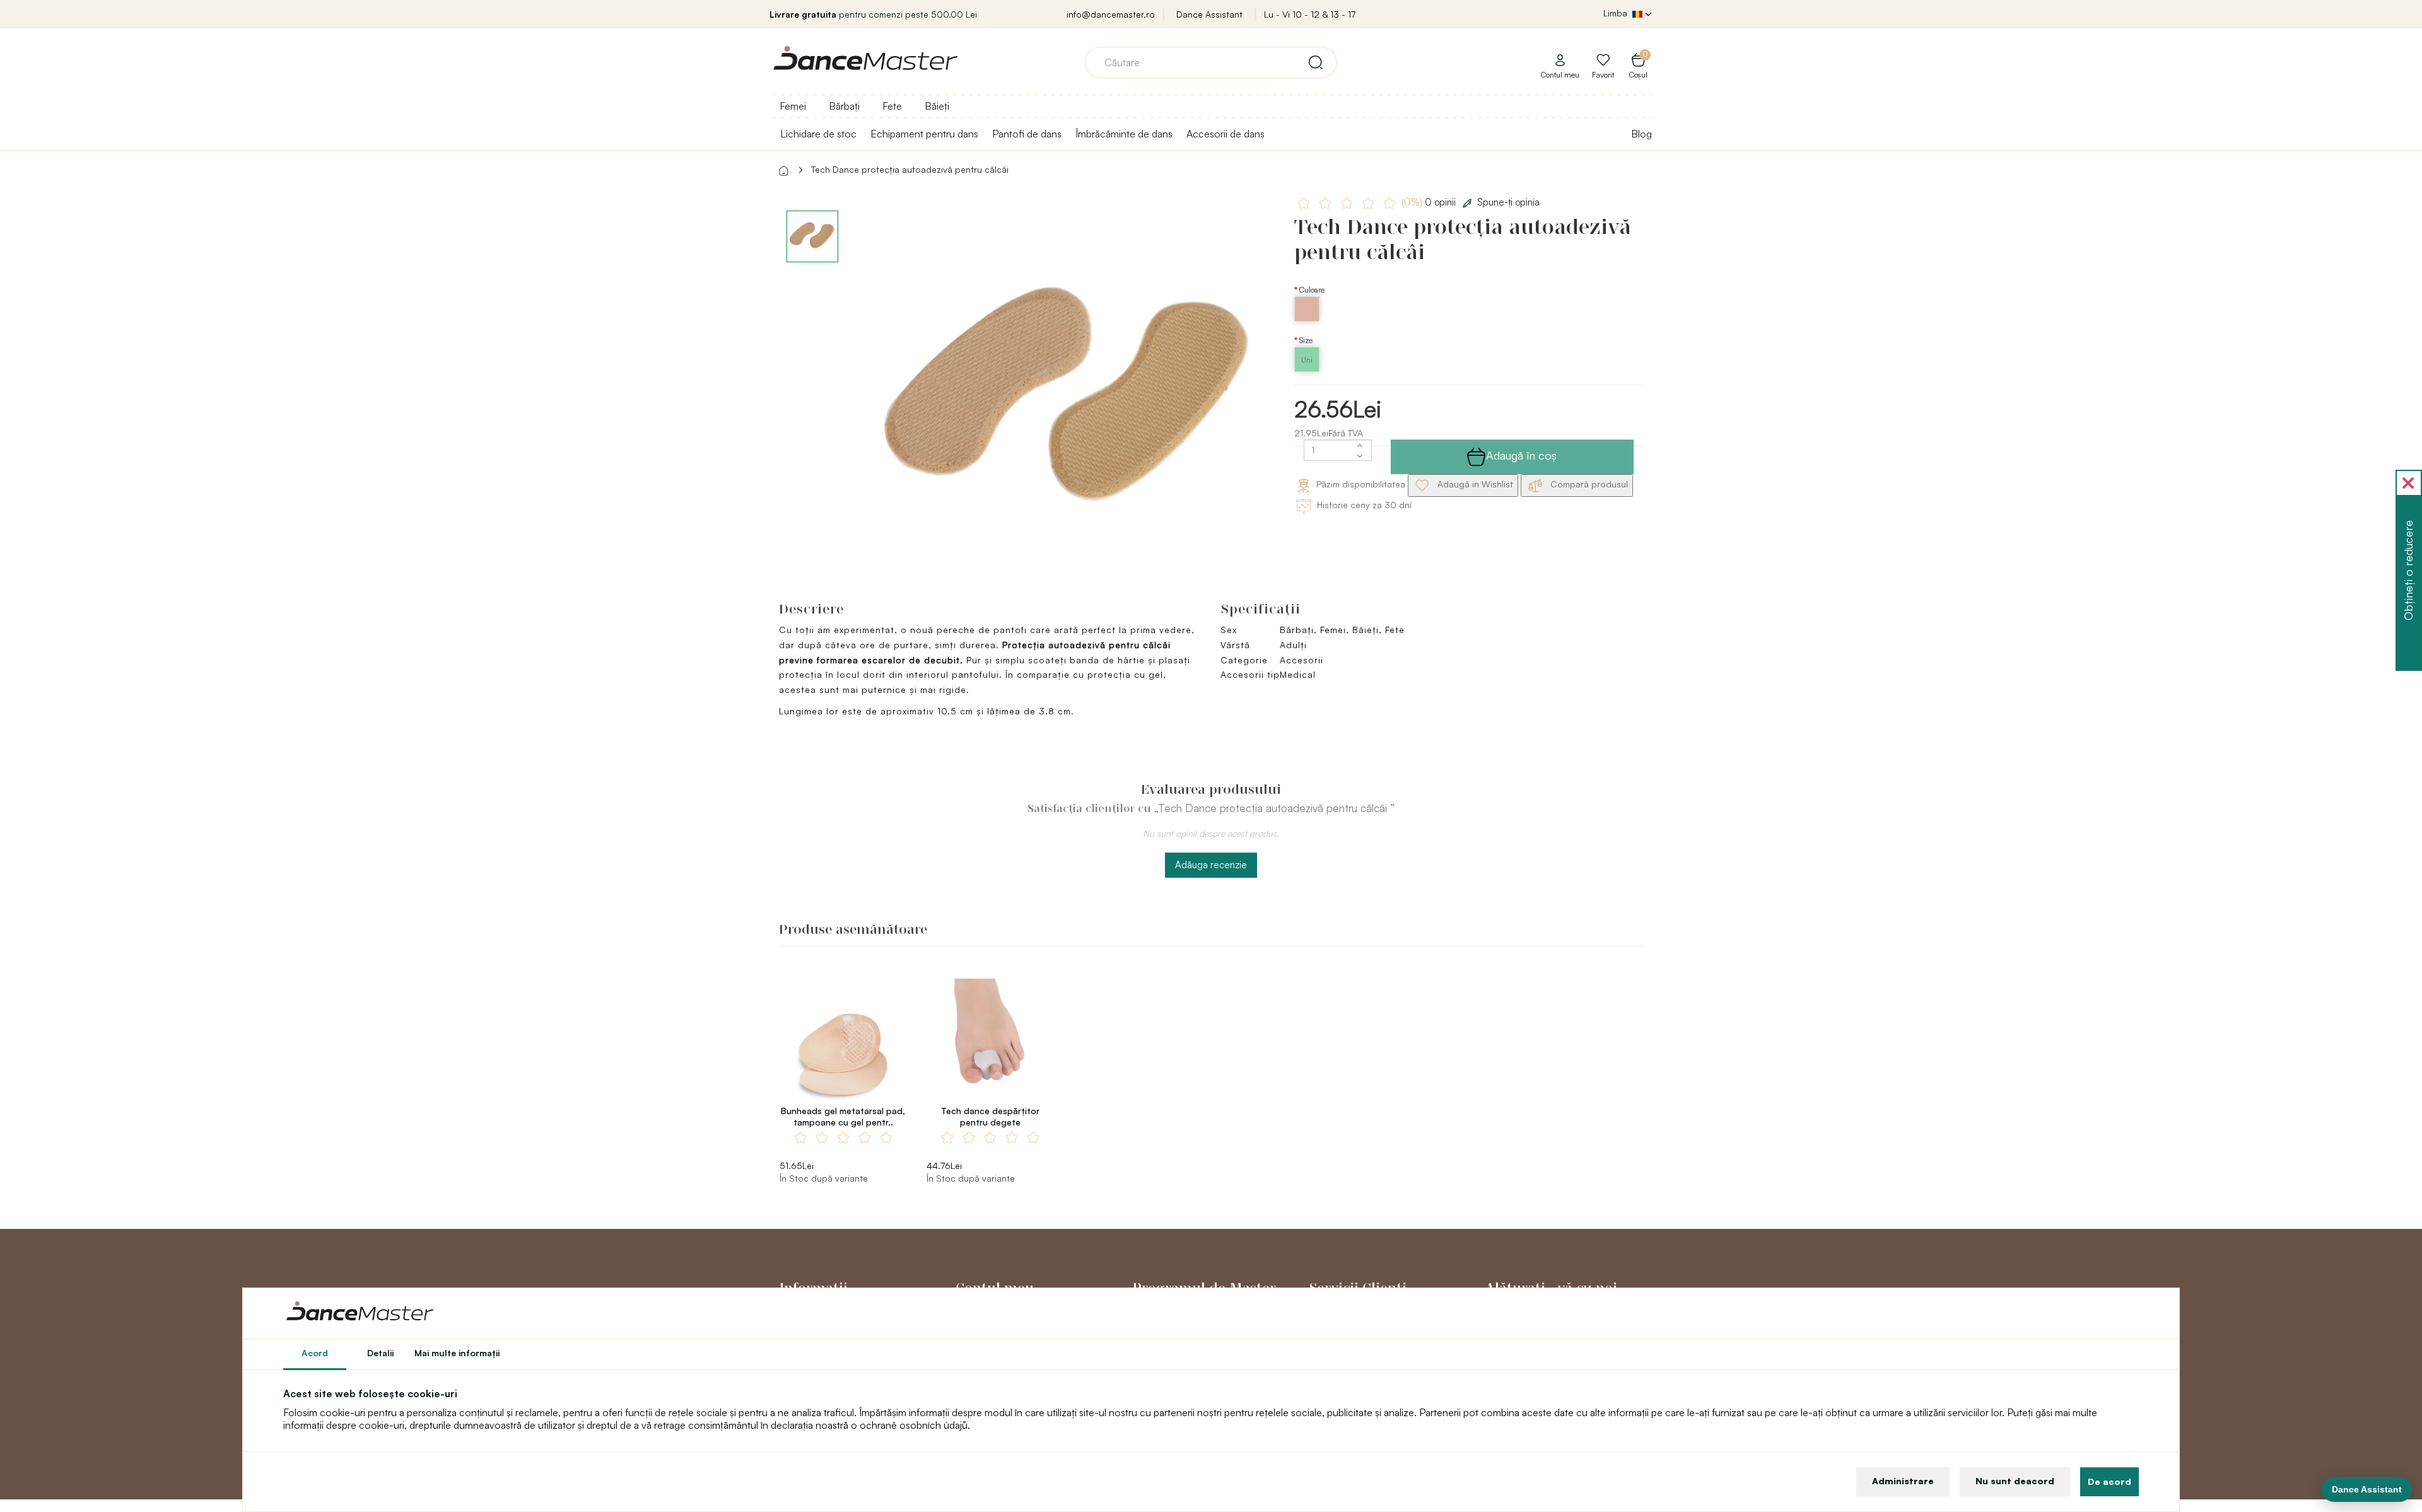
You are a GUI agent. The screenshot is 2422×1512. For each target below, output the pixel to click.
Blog (1641, 134)
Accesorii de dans (1226, 134)
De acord (2109, 1481)
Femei (793, 106)
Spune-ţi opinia (1508, 202)
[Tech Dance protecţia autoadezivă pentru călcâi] (1070, 403)
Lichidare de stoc (818, 134)
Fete (892, 106)
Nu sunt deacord (2015, 1481)
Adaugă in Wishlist (1474, 484)
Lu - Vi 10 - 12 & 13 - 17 (1310, 14)
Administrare (1903, 1481)
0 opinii (1430, 202)
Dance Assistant (1209, 14)
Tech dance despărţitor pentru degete (990, 1116)
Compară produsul (1588, 484)
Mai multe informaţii (457, 1353)
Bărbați (844, 106)
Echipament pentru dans (924, 134)
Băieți (937, 106)
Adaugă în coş (1521, 455)
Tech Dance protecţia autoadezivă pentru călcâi (910, 169)
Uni (1307, 360)
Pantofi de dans (1027, 134)
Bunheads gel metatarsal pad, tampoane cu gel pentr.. (843, 1116)
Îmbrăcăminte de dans (1124, 134)
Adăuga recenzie (1211, 865)
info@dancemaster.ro (1111, 14)
